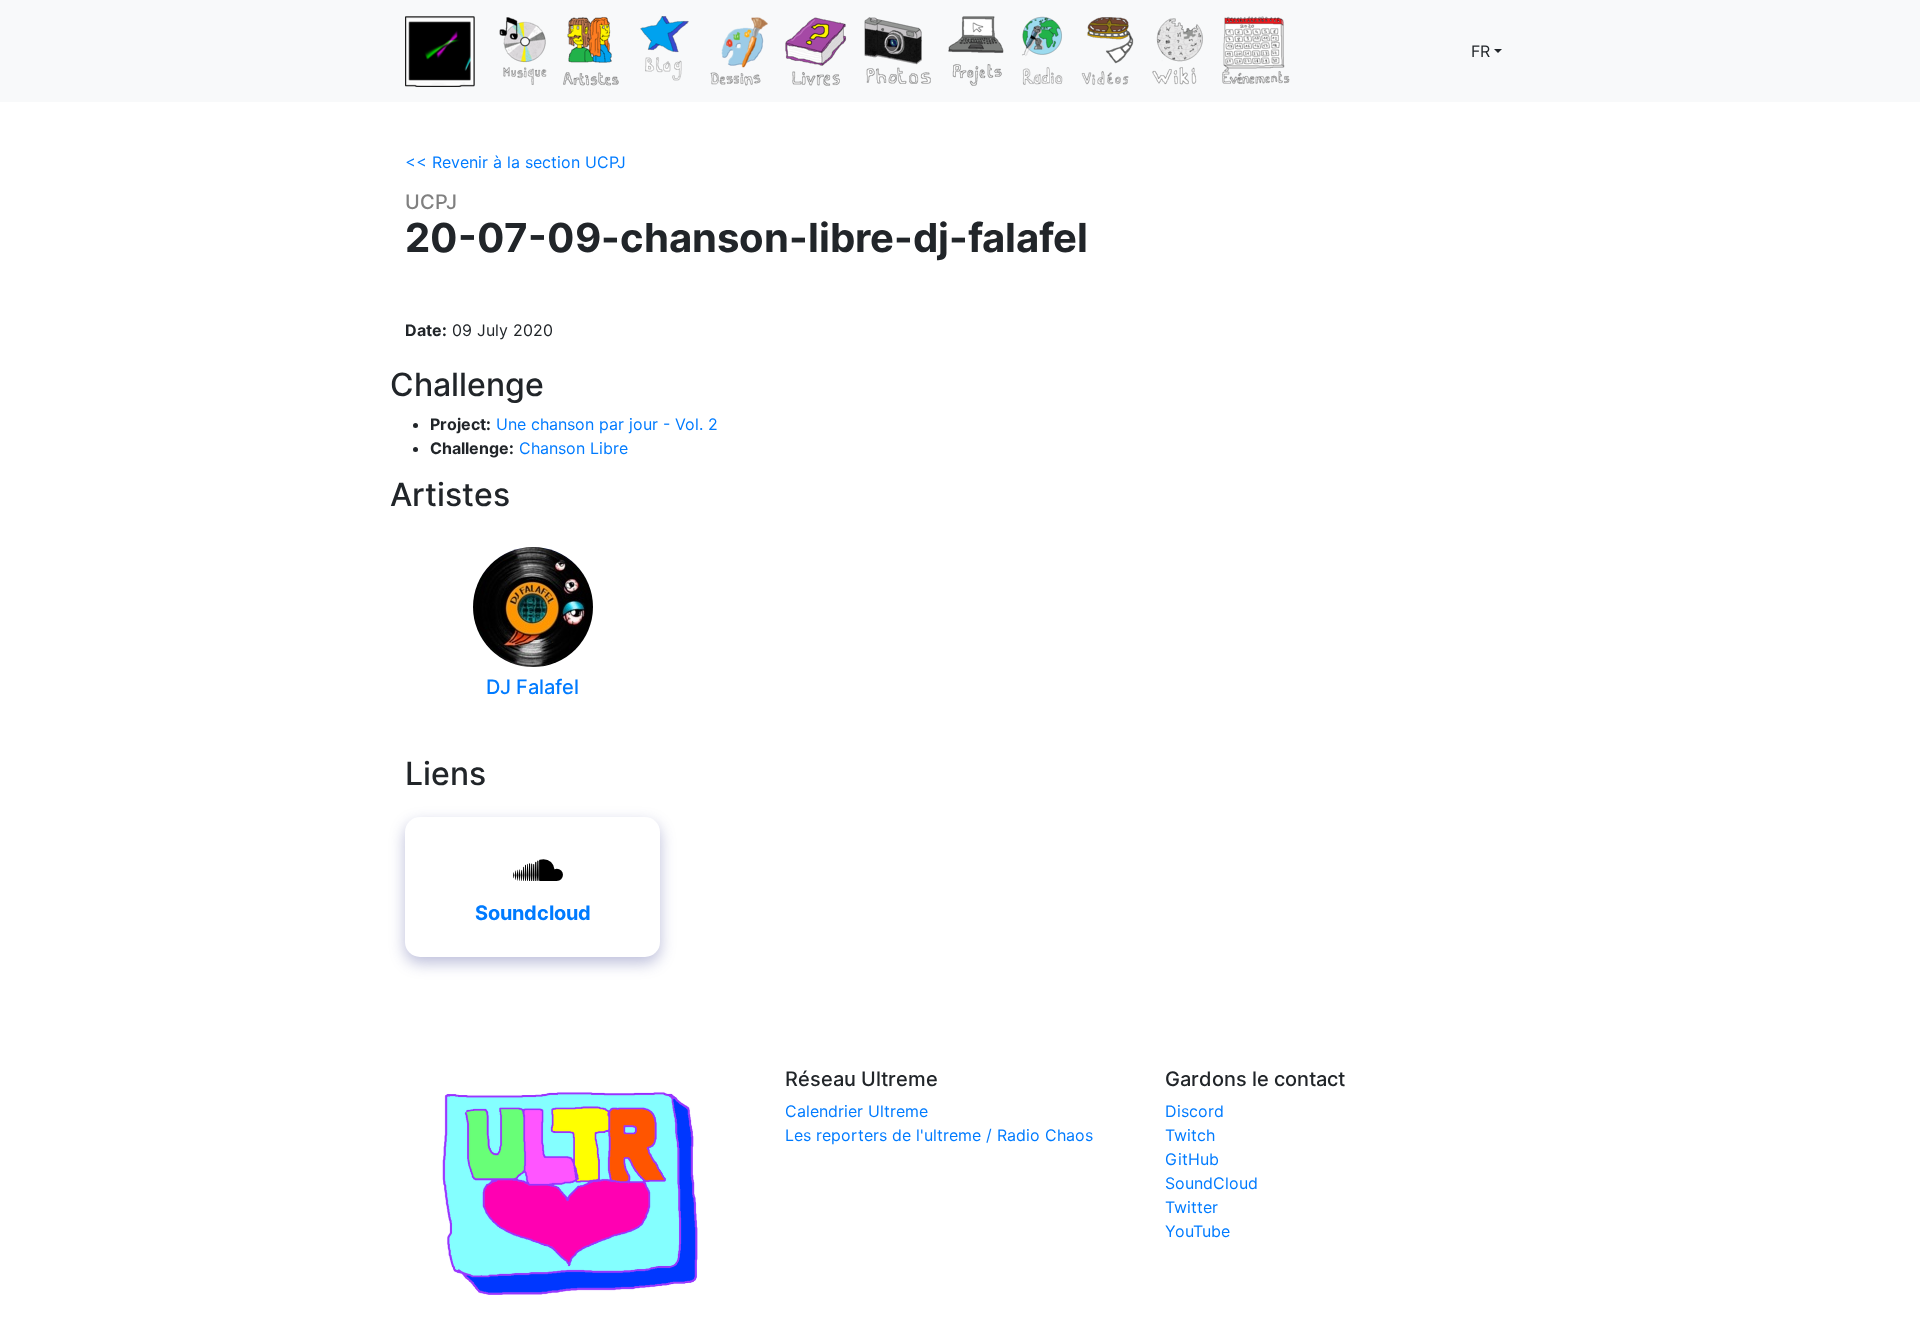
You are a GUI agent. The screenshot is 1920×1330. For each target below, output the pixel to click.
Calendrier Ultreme (856, 1111)
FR (1480, 51)
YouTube (1197, 1231)
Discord (1194, 1111)
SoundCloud (1211, 1183)
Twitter (1191, 1207)
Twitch (1190, 1135)
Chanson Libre (573, 448)
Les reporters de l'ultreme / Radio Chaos (939, 1135)
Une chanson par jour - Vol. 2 (607, 424)
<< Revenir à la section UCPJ (515, 162)
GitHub (1192, 1159)
